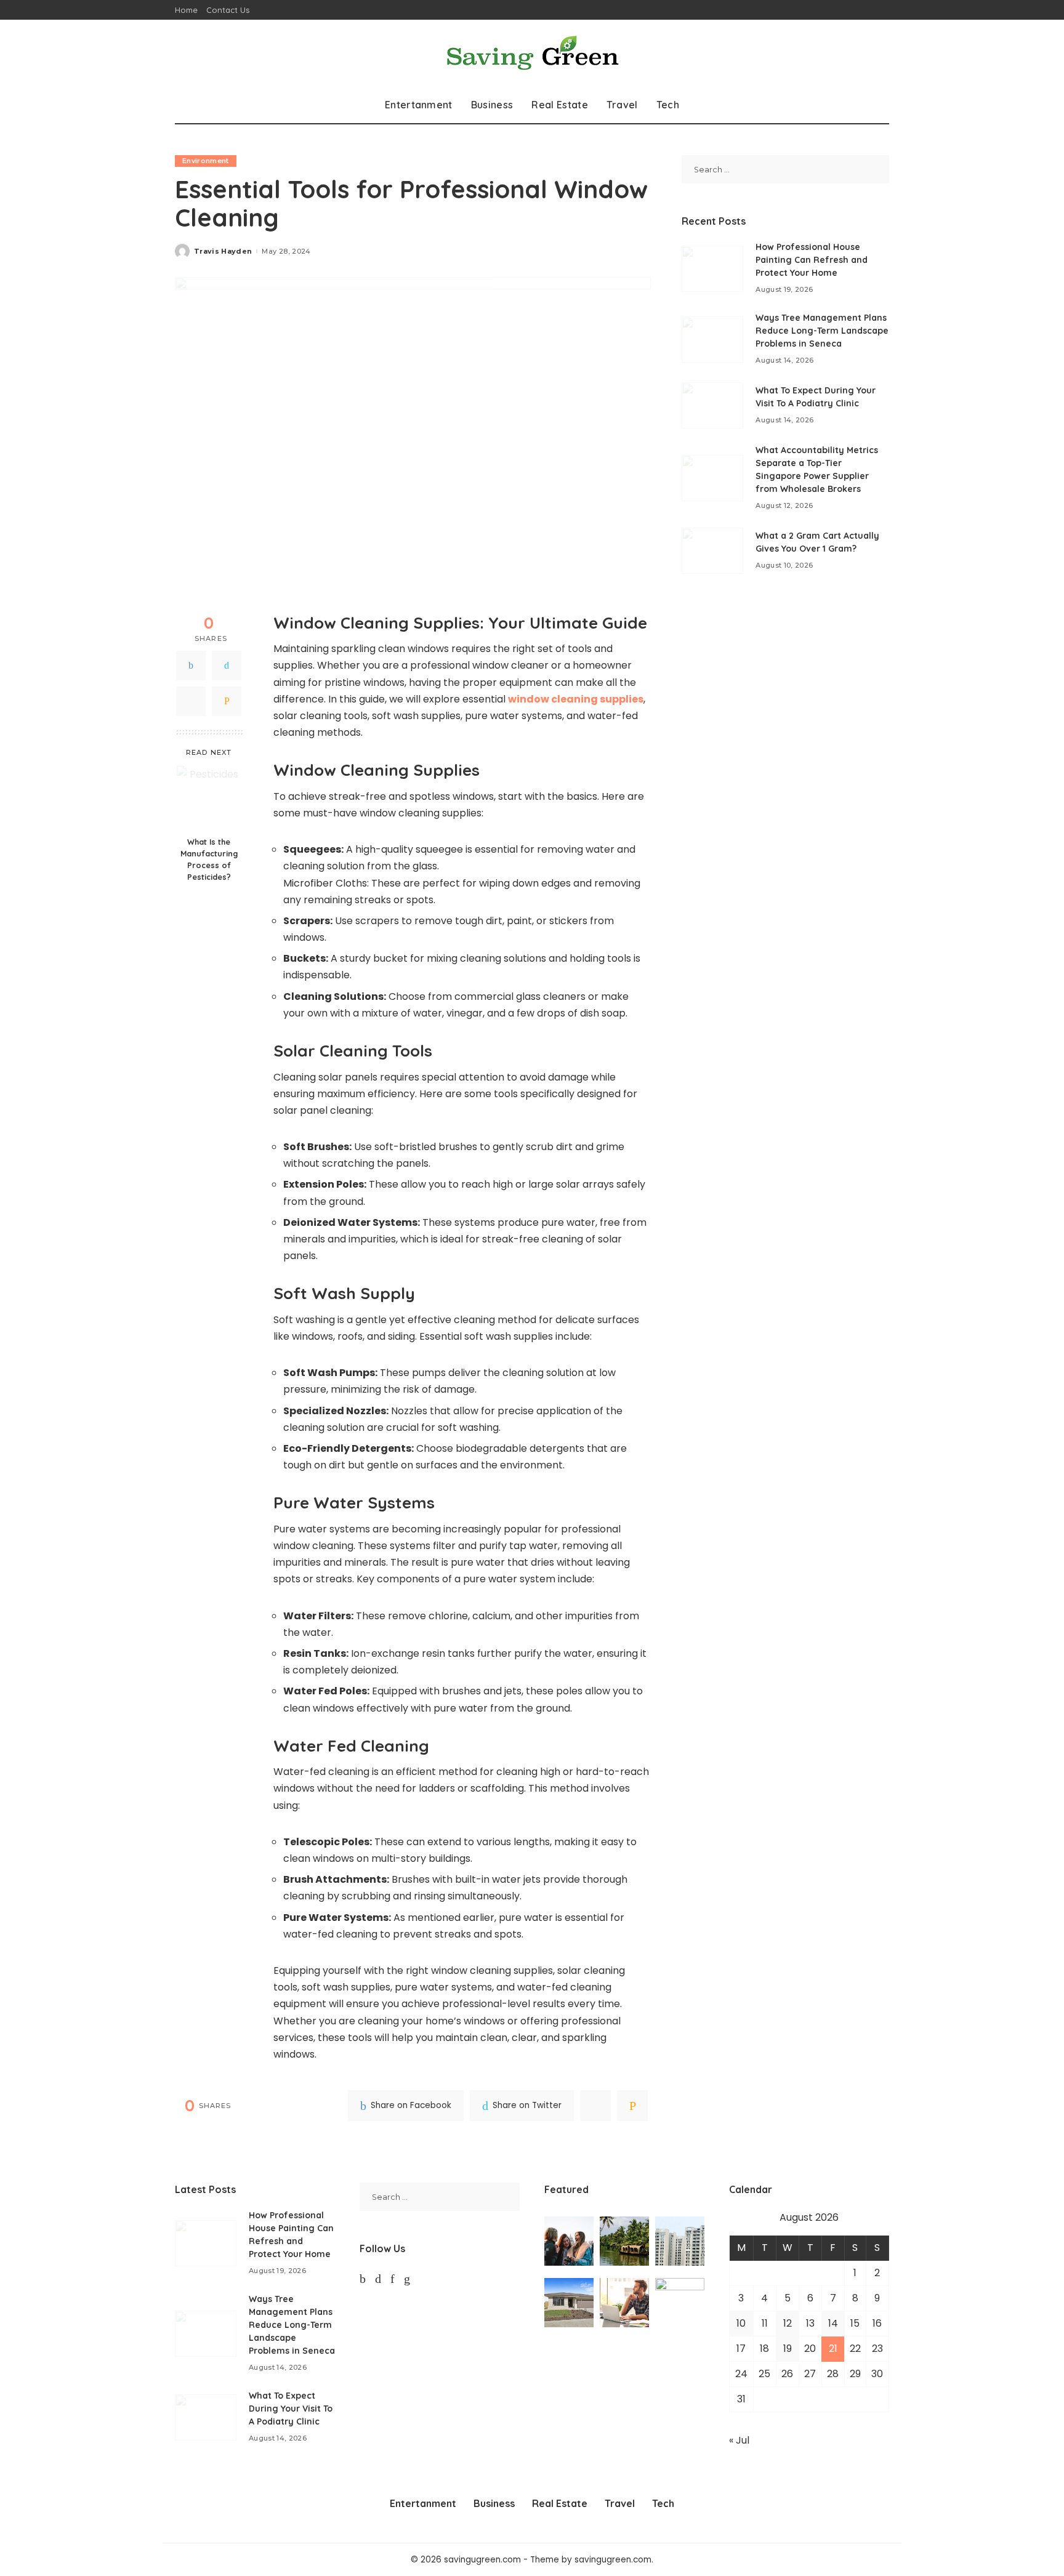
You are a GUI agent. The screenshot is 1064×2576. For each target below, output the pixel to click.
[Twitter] (227, 666)
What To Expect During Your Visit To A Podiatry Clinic (291, 2409)
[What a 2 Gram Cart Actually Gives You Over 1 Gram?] (712, 551)
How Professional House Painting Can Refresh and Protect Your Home (812, 260)
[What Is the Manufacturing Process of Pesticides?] (209, 798)
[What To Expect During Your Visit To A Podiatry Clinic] (712, 405)
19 (788, 2349)
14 (833, 2323)
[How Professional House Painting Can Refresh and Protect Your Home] (712, 269)
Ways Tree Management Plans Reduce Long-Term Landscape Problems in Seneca (822, 331)
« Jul (739, 2440)
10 (741, 2323)
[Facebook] (191, 666)
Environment (206, 161)
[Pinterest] (191, 701)
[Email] (227, 701)
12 (788, 2323)
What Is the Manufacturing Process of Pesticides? (209, 860)
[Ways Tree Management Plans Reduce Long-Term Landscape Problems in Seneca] (712, 340)
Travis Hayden (223, 252)
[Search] (881, 105)
